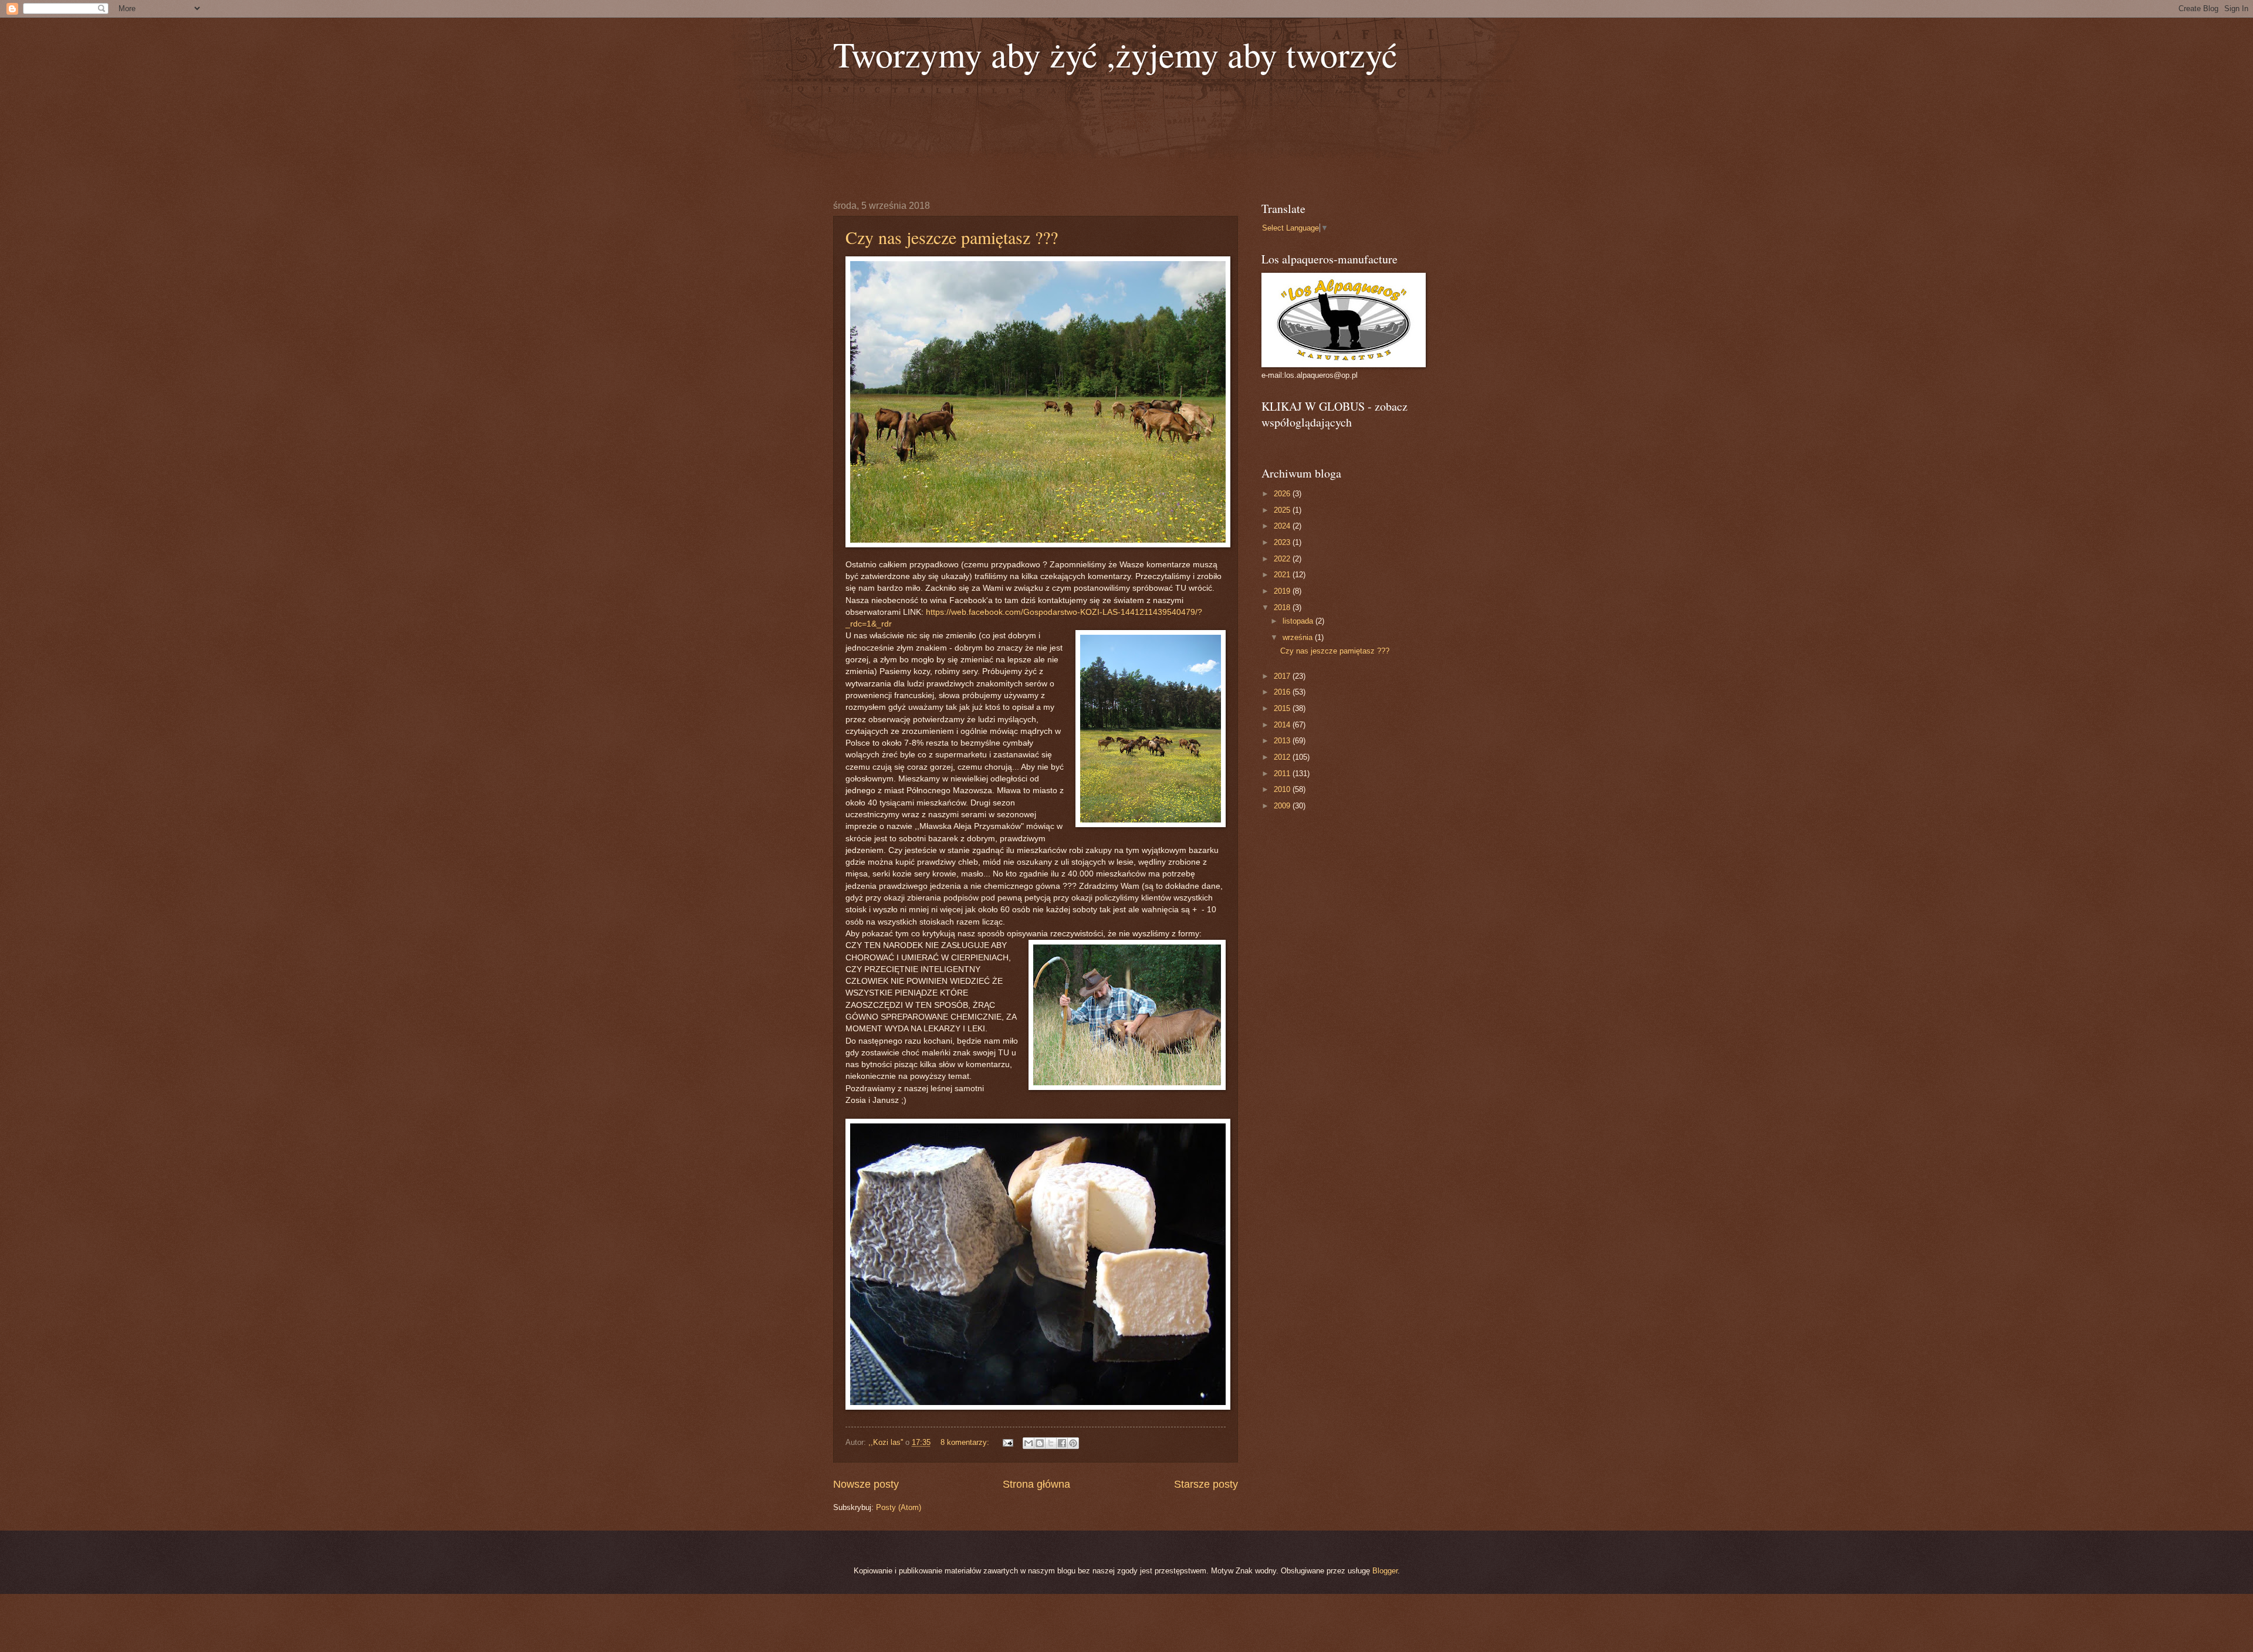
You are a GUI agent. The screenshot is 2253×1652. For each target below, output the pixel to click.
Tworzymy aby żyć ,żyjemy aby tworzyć (1115, 54)
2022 (1283, 559)
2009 (1283, 806)
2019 (1283, 591)
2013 (1283, 741)
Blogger (1385, 1571)
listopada (1299, 621)
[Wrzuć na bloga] (1040, 1443)
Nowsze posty (866, 1484)
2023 (1283, 542)
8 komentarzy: (966, 1442)
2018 (1283, 607)
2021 (1283, 575)
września (1299, 637)
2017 (1283, 676)
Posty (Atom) (899, 1507)
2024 (1283, 526)
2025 (1283, 510)
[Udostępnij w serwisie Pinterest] (1073, 1443)
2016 (1283, 692)
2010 (1283, 789)
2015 (1283, 708)
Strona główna (1036, 1484)
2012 (1283, 757)
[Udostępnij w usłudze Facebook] (1062, 1443)
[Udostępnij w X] (1051, 1443)
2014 (1283, 725)
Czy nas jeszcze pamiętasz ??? (952, 237)
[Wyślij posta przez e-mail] (1007, 1442)
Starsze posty (1206, 1484)
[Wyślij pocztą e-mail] (1029, 1443)
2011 (1283, 773)
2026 (1283, 494)
